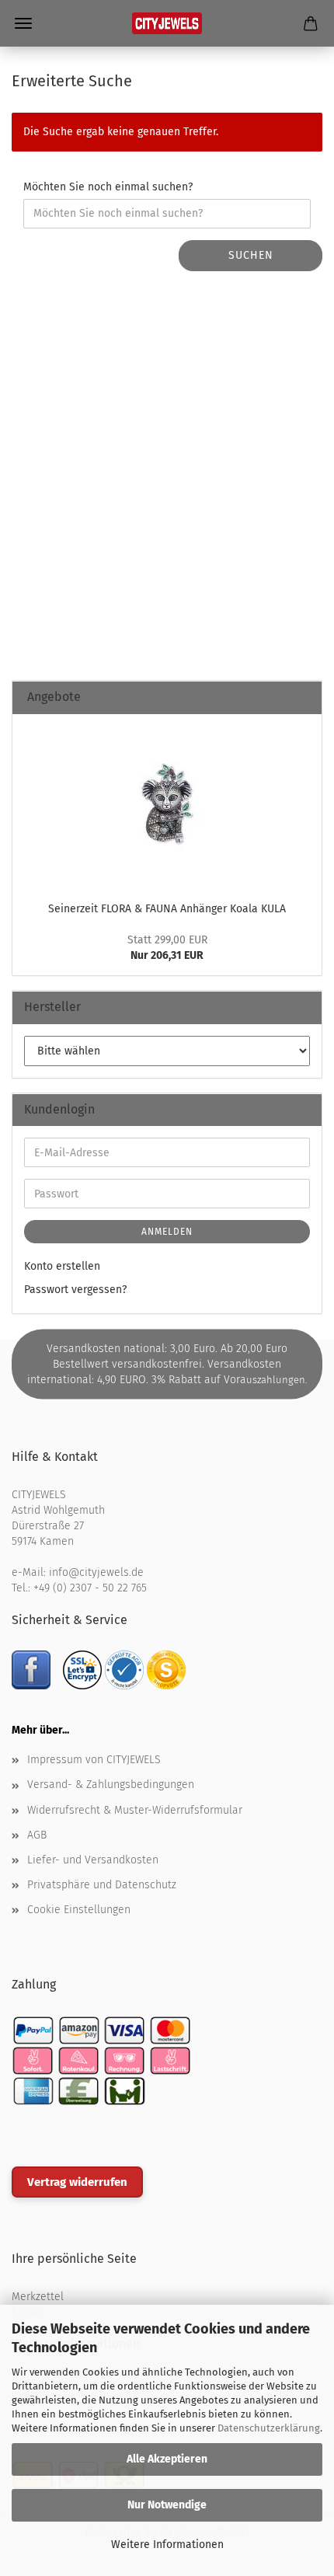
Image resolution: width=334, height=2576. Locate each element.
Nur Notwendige (167, 2505)
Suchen (251, 255)
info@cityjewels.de (96, 1572)
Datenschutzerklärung (269, 2428)
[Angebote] (304, 697)
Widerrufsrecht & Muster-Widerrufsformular (135, 1810)
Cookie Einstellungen (79, 1910)
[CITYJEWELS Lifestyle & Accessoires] (167, 23)
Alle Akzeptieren (167, 2459)
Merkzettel (38, 2297)
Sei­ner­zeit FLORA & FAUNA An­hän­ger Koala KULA (167, 909)
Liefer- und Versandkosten (93, 1860)
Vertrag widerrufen (77, 2182)
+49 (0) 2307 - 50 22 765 (90, 1588)
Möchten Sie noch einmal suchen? (108, 187)
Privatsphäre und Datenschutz (102, 1885)
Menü (23, 23)
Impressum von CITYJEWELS (94, 1760)
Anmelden (167, 1232)
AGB (37, 1835)
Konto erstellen (62, 1266)
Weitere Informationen (167, 2545)
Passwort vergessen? (75, 1290)
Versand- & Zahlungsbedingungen (111, 1785)
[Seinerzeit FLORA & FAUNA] (167, 803)
